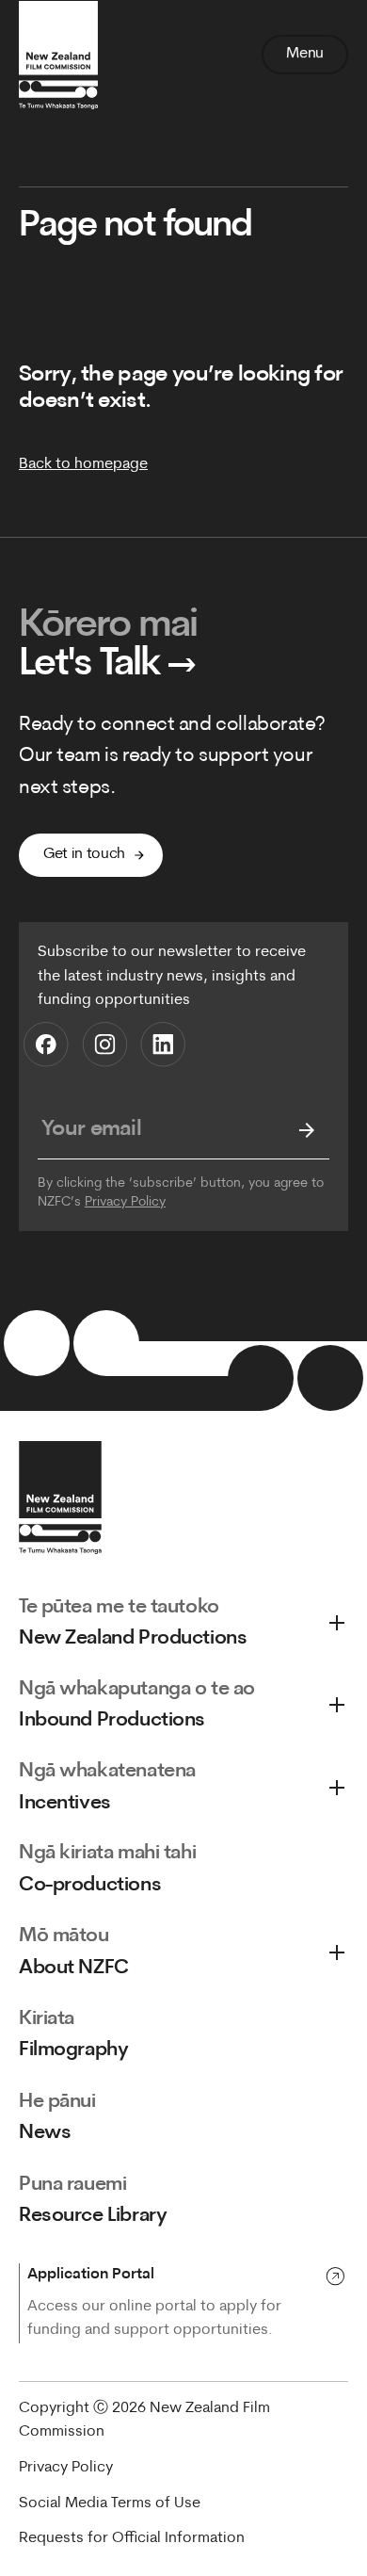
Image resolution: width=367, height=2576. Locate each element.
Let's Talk (108, 665)
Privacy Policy (125, 1202)
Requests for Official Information (132, 2538)
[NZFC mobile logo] (58, 55)
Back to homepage (83, 464)
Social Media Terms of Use (110, 2503)
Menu (305, 54)
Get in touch (84, 854)
